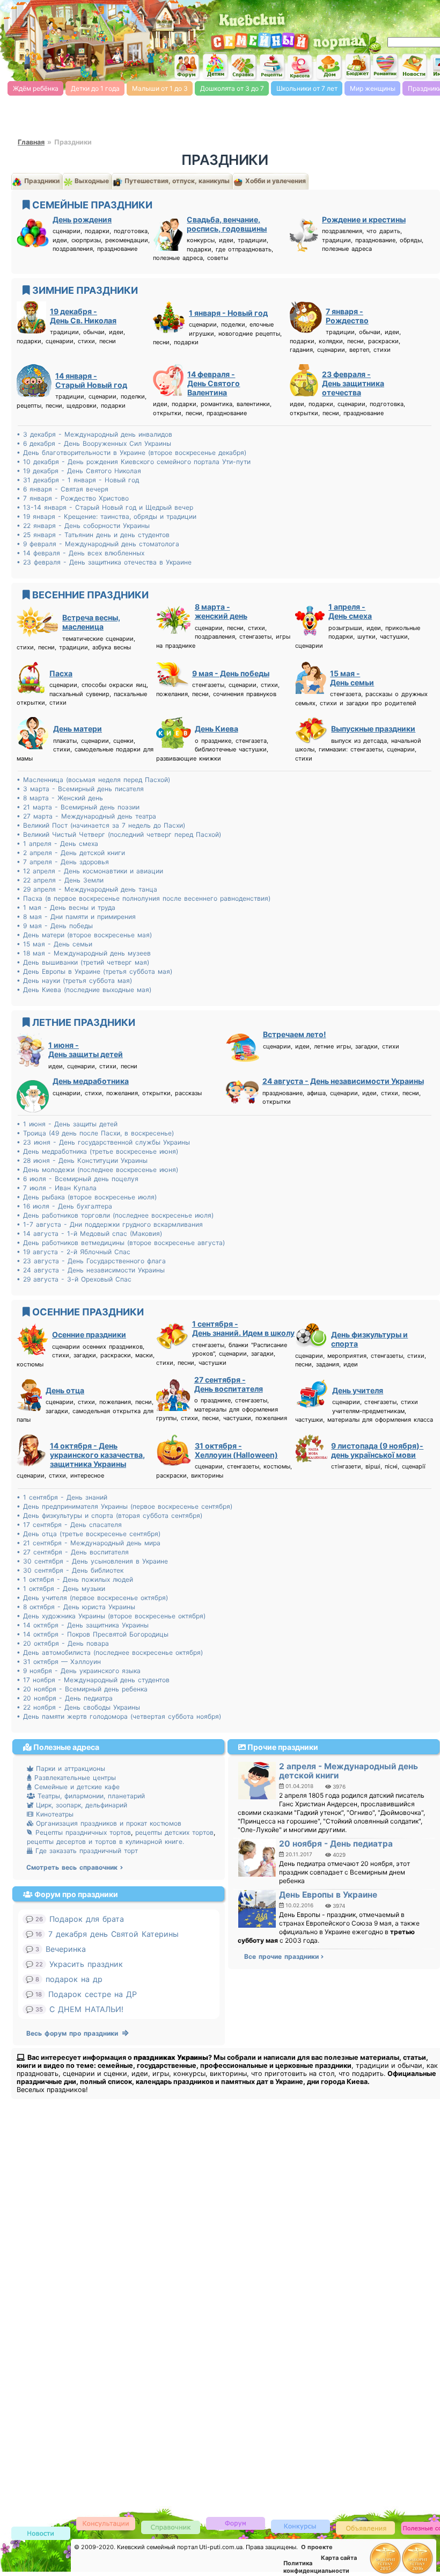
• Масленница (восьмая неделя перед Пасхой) (93, 780)
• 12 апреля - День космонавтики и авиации (90, 871)
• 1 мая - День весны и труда (66, 907)
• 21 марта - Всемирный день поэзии (78, 807)
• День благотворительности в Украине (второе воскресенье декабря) (131, 453)
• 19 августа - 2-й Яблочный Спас (74, 1252)
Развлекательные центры (74, 1778)
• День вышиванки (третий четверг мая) (83, 962)
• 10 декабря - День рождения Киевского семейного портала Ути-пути (134, 462)
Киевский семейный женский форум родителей (187, 67)
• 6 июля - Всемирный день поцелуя (78, 1179)
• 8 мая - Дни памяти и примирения (76, 917)
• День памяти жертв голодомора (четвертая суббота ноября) (119, 1716)
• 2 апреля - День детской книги (71, 853)
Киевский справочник (171, 2527)
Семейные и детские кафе (76, 1787)
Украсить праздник (86, 1964)
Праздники (41, 181)
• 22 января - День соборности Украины (83, 526)
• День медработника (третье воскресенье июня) (97, 1151)
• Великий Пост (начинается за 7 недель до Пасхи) (101, 825)
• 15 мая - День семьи (54, 944)
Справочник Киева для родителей (244, 67)
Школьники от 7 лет (307, 88)
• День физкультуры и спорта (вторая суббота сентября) (109, 1515)
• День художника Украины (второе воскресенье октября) (111, 1616)
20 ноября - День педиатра (336, 1844)
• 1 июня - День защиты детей (67, 1124)
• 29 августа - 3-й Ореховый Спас (74, 1279)
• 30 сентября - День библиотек (70, 1570)
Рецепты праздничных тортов (82, 1832)
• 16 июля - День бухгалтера (64, 1206)
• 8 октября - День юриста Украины (76, 1607)
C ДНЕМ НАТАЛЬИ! (86, 2009)
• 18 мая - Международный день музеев (84, 953)
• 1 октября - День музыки (61, 1589)
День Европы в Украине (328, 1895)
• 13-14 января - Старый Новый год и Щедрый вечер (105, 507)
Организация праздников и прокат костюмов (107, 1823)
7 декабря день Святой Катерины (113, 1934)
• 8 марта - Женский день (60, 798)
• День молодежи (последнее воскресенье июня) (97, 1170)
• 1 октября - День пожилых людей (75, 1579)
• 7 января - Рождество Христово (73, 498)
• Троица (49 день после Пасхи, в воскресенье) (95, 1133)
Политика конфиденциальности (316, 2567)
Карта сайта (339, 2558)
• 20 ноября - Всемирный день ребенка (82, 1689)
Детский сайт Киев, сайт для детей (215, 66)
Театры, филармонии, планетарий (90, 1796)
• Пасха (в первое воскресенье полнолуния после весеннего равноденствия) (144, 898)
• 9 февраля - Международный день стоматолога (98, 544)
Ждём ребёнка (36, 88)
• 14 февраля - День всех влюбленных (80, 553)
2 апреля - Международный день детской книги (349, 1771)
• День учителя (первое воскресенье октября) (92, 1598)
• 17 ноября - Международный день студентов (93, 1680)
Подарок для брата (87, 1919)
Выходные (91, 181)
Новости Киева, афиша (414, 67)
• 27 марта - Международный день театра (86, 816)
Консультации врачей (106, 2523)
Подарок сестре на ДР (93, 1994)
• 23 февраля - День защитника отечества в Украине (104, 562)
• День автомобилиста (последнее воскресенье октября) (110, 1652)
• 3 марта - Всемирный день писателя (80, 789)
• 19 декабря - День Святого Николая (79, 471)
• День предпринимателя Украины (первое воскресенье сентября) (124, 1506)
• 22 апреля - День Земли (60, 880)
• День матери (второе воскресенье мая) (84, 935)
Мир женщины (373, 88)
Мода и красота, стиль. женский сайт (300, 67)
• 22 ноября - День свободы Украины (78, 1707)
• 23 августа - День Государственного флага (91, 1261)
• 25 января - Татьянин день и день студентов (93, 535)
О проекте (317, 2547)
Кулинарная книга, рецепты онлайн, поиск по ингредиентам (272, 67)
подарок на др (74, 1979)
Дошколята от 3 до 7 (232, 88)
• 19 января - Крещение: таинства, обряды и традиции (107, 516)
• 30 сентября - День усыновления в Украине (92, 1561)
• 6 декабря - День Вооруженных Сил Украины (94, 443)
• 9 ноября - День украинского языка (79, 1671)
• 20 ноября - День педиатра (65, 1698)
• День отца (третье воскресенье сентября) (89, 1534)
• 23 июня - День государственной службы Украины (103, 1142)
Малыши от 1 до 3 (160, 88)
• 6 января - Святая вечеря (63, 489)
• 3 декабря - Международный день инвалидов (94, 434)
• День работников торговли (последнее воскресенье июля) (115, 1215)
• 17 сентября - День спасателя (69, 1525)
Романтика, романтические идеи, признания (386, 66)
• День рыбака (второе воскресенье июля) (87, 1197)
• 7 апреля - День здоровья (63, 862)
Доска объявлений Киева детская (365, 2527)
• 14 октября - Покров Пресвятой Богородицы (93, 1634)
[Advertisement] (43, 2322)
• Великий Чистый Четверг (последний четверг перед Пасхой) (119, 834)
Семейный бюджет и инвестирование (357, 66)
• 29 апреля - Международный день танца (87, 889)
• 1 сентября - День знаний (62, 1497)
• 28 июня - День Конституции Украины (82, 1160)
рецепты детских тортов (174, 1832)
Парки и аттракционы (69, 1768)
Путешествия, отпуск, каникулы (176, 181)
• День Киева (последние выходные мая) (84, 990)
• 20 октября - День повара (63, 1643)
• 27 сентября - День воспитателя (73, 1552)
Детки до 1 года (95, 88)
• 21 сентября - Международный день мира (89, 1543)
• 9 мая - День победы (55, 926)
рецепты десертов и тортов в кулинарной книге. (105, 1841)
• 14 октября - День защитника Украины (83, 1625)
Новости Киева (41, 2534)
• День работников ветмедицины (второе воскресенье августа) (121, 1243)
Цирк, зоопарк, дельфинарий (80, 1805)
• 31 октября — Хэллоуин (59, 1662)
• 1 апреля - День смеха (57, 844)
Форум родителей (236, 2523)
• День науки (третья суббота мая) (74, 981)
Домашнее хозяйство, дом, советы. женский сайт (329, 67)
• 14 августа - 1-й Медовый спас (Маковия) (89, 1233)
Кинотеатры (53, 1814)
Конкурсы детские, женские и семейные (300, 2526)
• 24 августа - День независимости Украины (91, 1270)
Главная (31, 142)
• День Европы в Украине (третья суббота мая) (94, 971)
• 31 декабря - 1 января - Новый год (78, 480)
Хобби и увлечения (275, 181)
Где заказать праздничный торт (85, 1851)
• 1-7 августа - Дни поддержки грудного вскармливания (110, 1224)
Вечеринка (66, 1949)
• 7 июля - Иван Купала (57, 1188)
